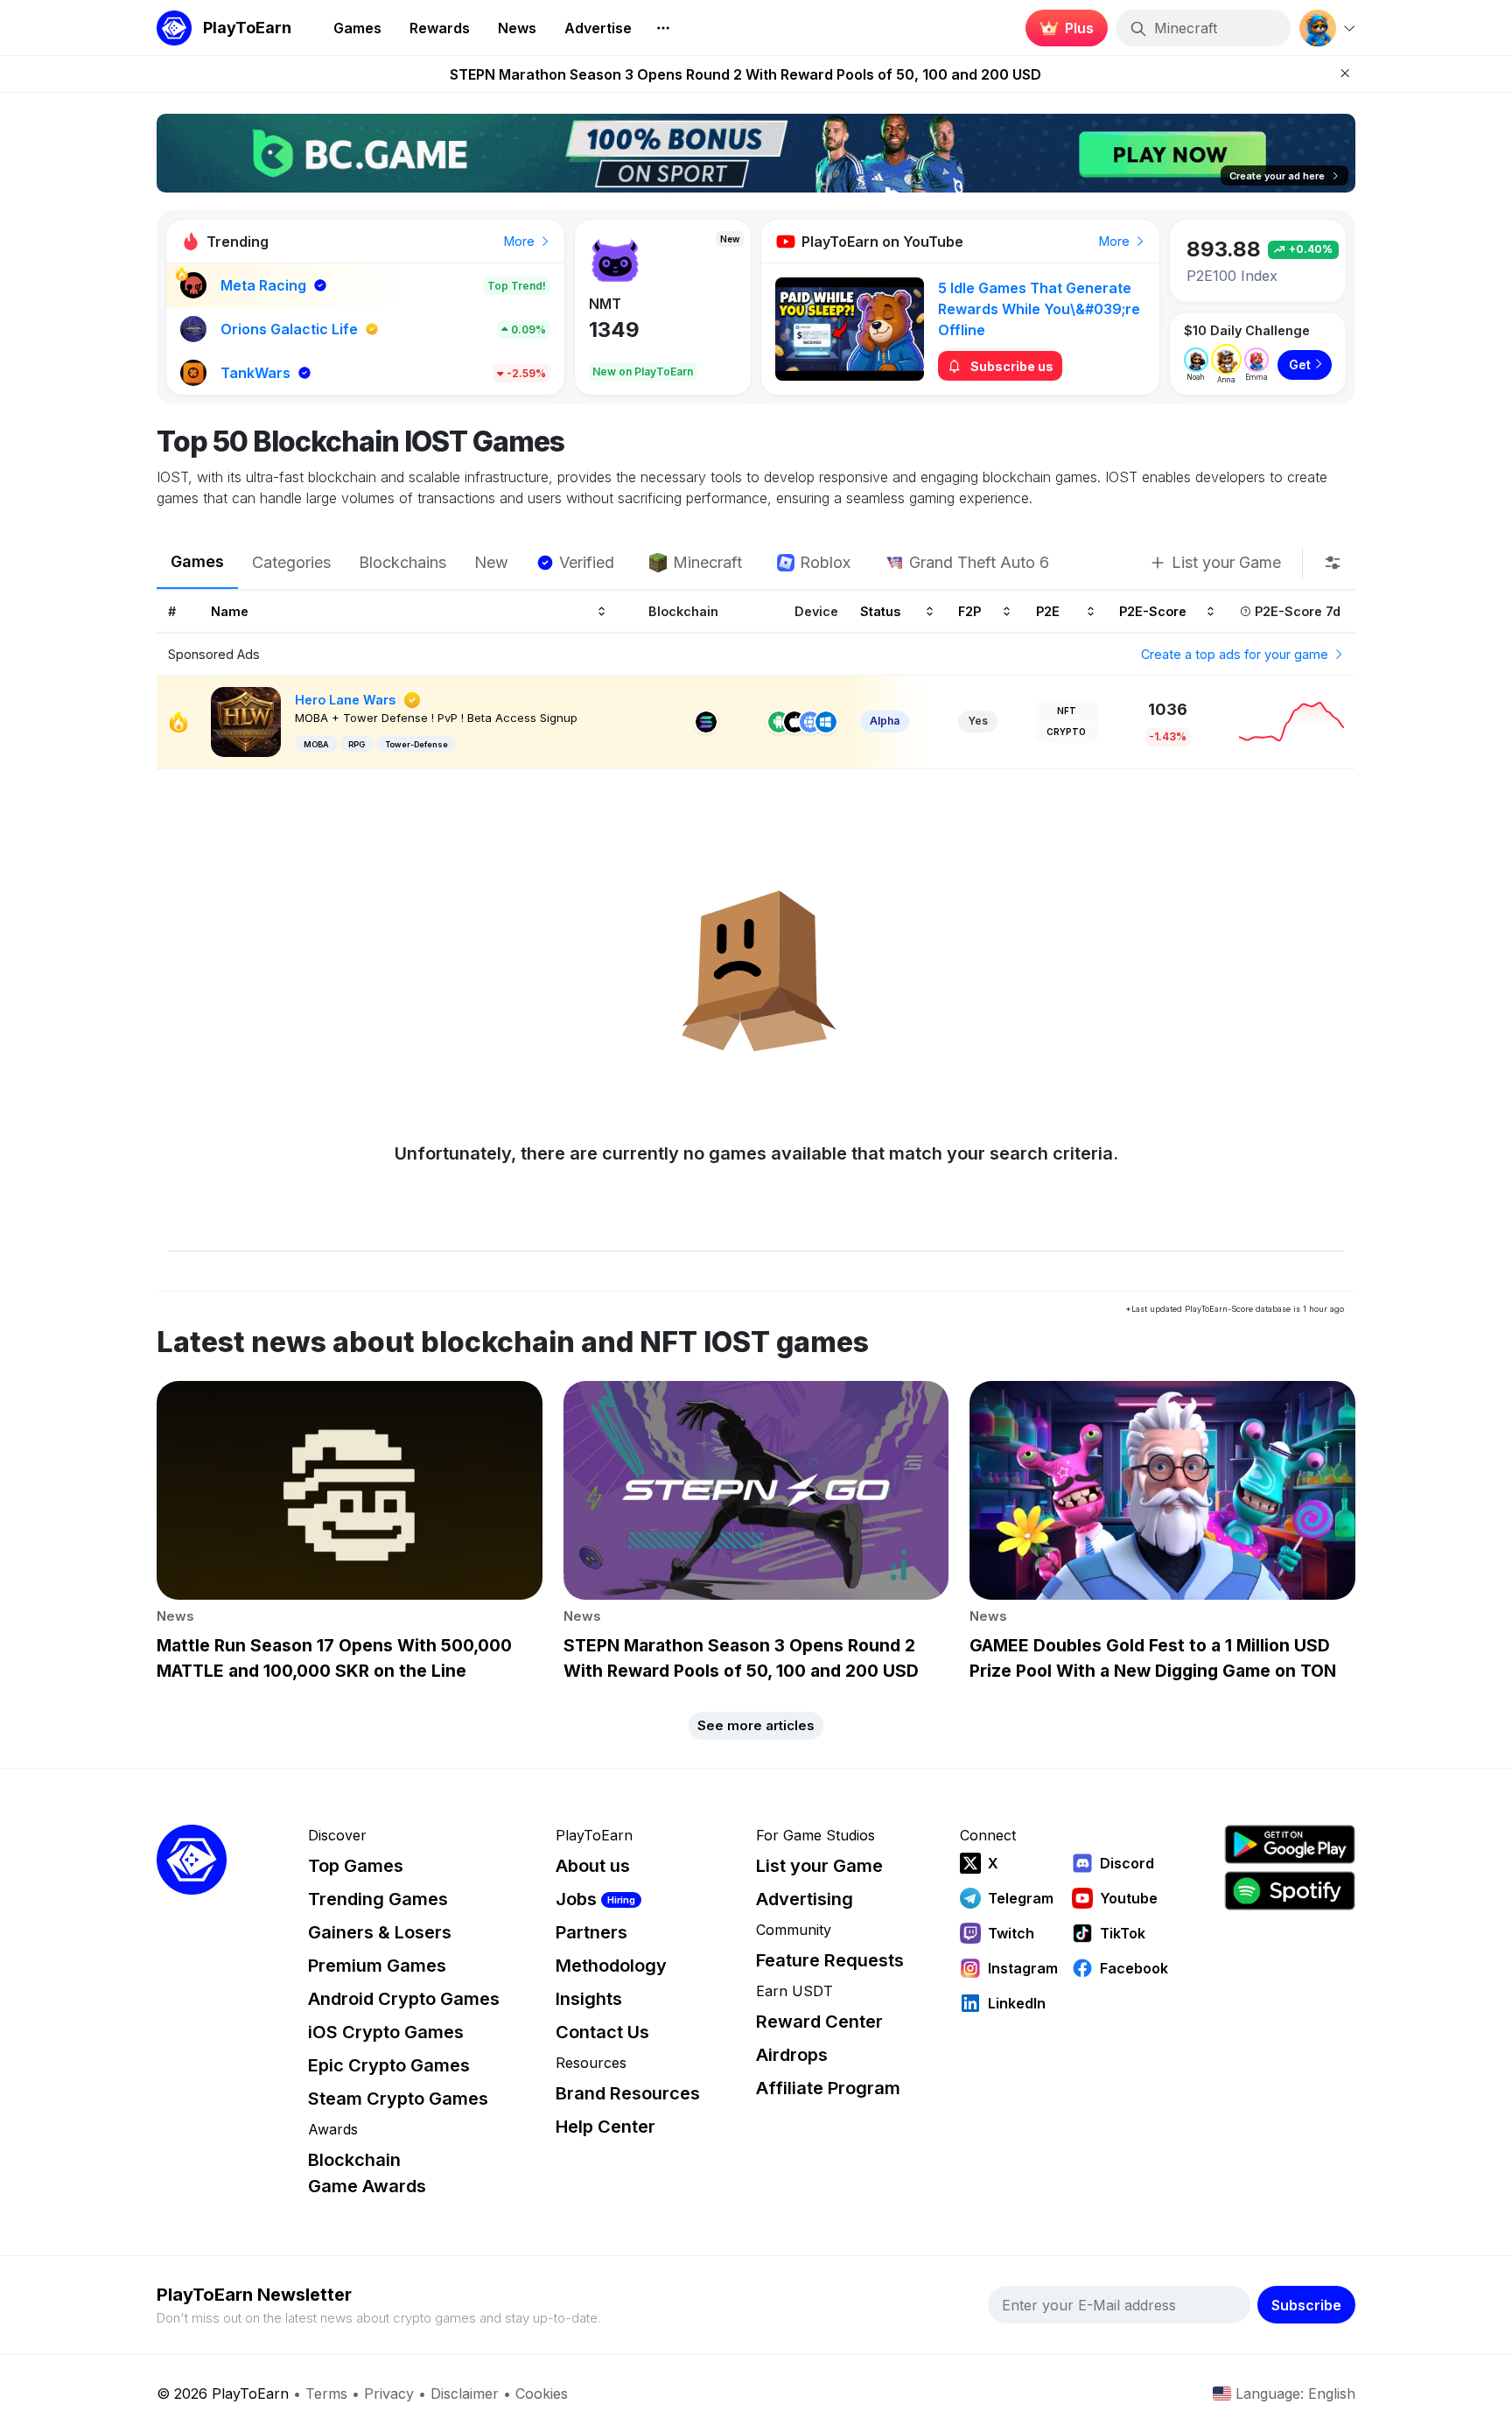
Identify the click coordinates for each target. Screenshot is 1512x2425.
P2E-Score (1153, 610)
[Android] (779, 722)
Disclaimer (465, 2393)
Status (880, 610)
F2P (969, 610)
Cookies (542, 2393)
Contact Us (602, 2032)
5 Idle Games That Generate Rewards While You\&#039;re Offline (1039, 309)
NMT (605, 304)
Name (230, 610)
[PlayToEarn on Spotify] (1290, 1891)
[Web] (810, 722)
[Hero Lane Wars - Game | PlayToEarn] (246, 721)
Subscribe (1306, 2305)
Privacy (389, 2393)
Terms (326, 2393)
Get (1300, 364)
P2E (1048, 610)
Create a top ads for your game (1236, 654)
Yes (978, 721)
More (521, 241)
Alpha (885, 721)
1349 (614, 329)
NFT (1067, 711)
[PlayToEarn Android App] (1290, 1844)
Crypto (1066, 732)
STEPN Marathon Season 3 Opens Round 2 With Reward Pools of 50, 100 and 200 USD (745, 74)
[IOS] (794, 722)
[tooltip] (1333, 563)
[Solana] (706, 722)
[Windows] (826, 722)
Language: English (1295, 2393)
